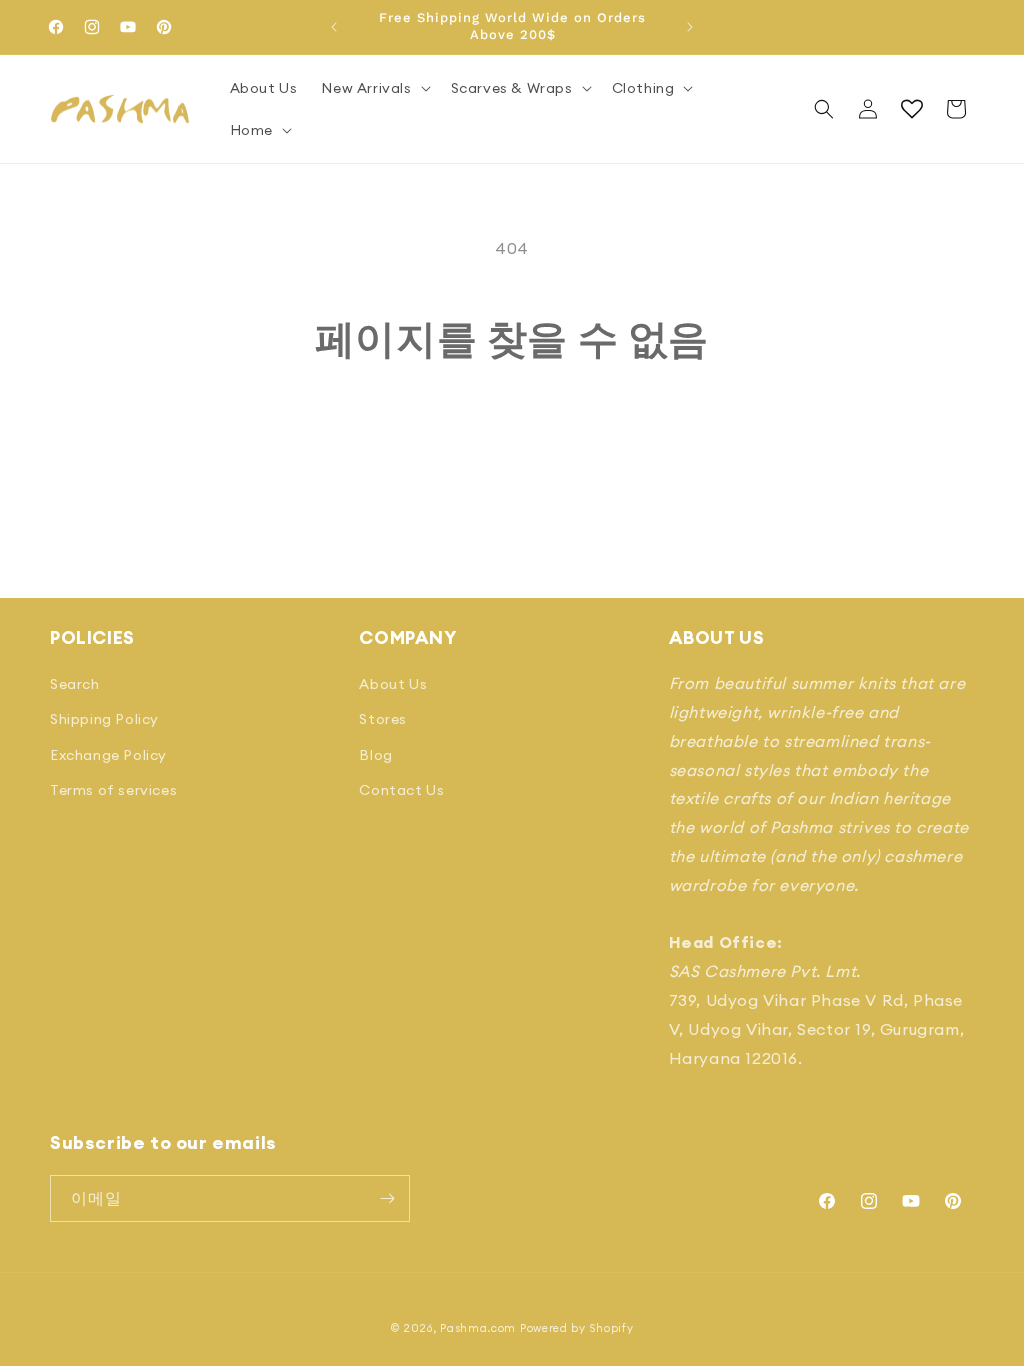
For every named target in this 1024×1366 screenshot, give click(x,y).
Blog (375, 755)
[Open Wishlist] (912, 109)
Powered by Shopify (577, 1328)
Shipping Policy (104, 719)
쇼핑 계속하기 (512, 437)
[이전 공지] (334, 27)
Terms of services (113, 790)
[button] (373, 88)
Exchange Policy (108, 755)
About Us (393, 684)
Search (75, 684)
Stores (383, 719)
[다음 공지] (690, 27)
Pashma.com (478, 1328)
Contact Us (401, 790)
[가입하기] (387, 1198)
